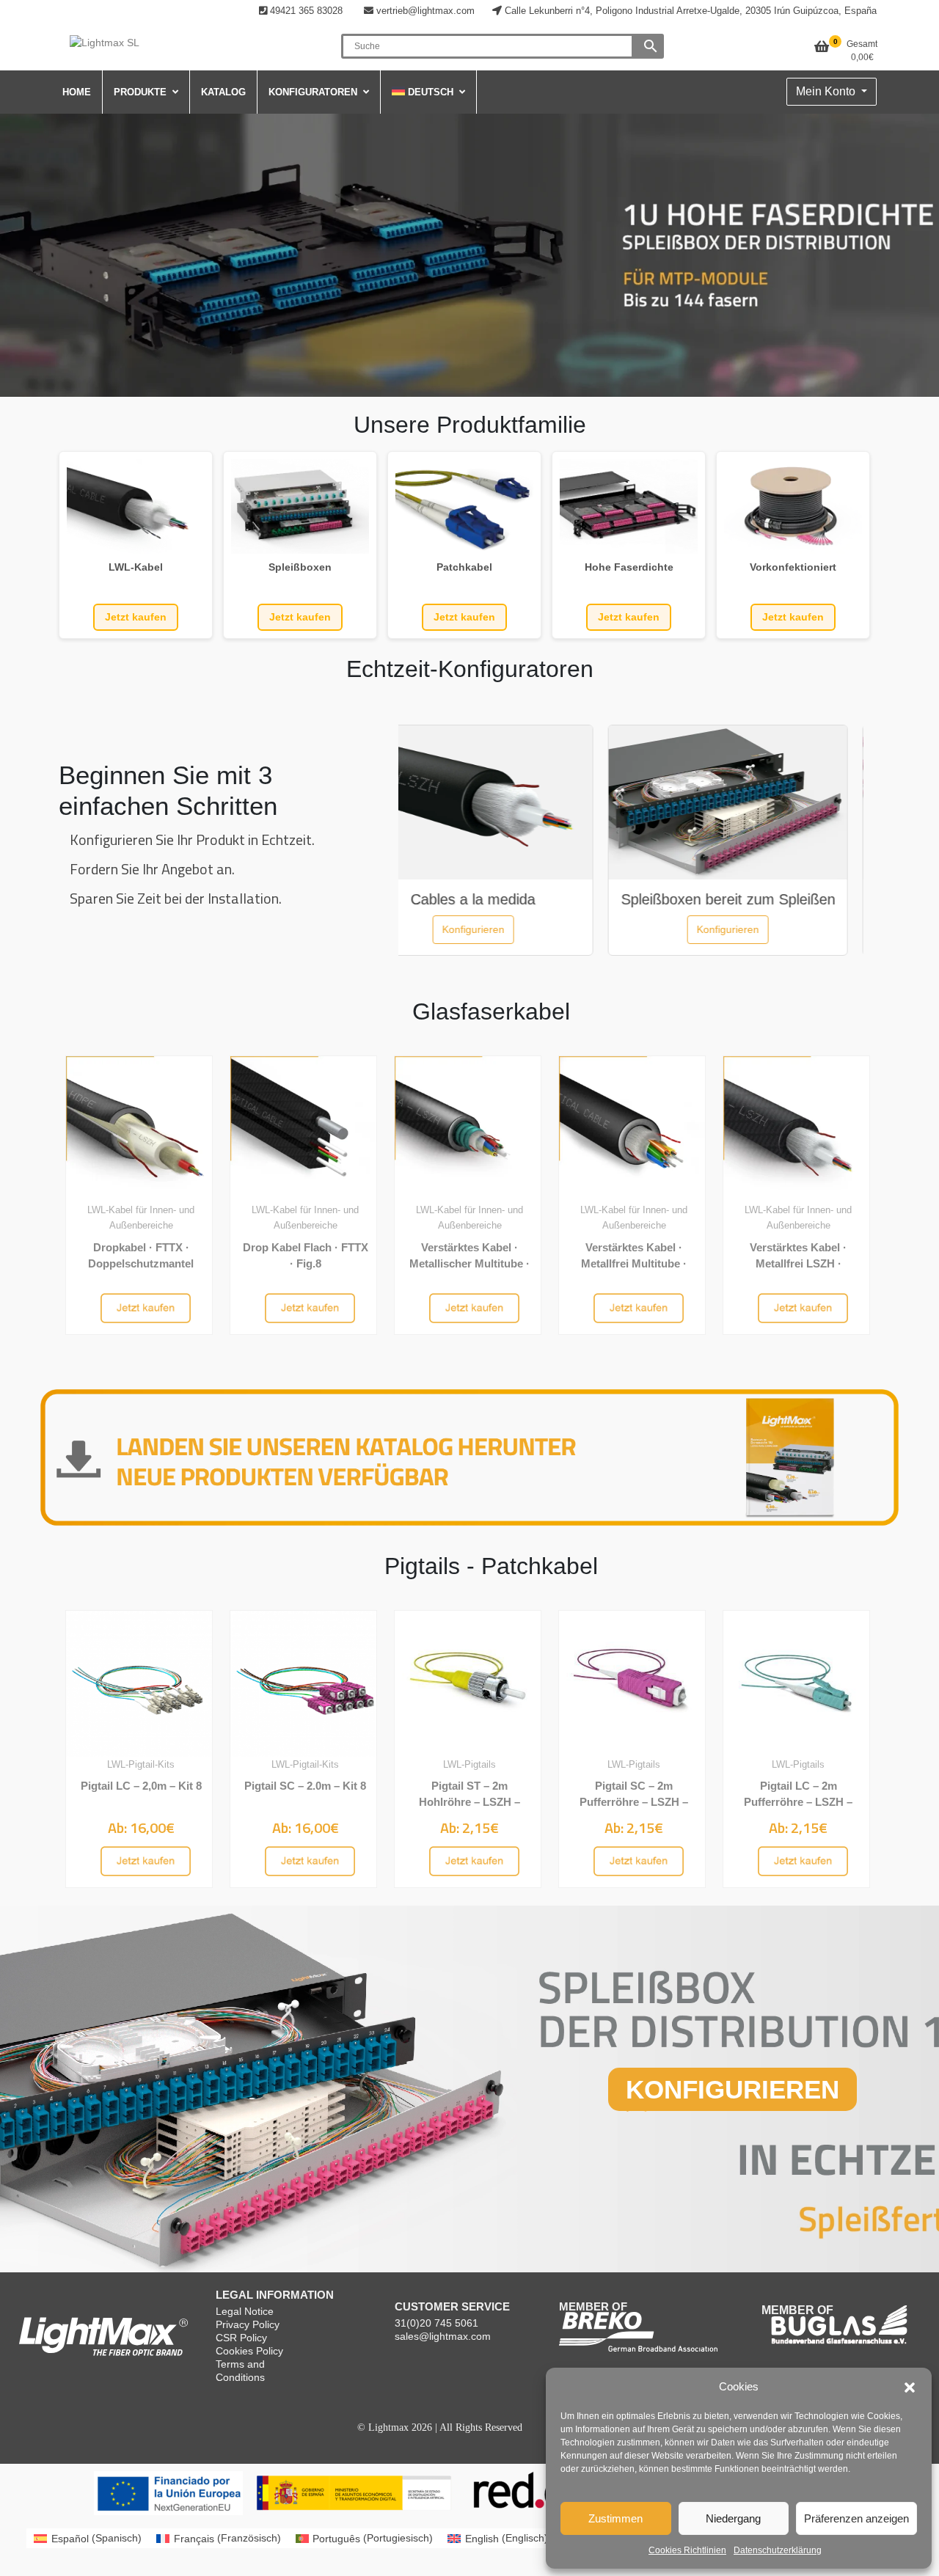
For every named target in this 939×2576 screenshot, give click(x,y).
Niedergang (733, 2518)
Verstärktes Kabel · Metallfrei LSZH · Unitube (798, 1263)
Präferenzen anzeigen (856, 2518)
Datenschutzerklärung (778, 2550)
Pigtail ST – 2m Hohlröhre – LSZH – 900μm (469, 1801)
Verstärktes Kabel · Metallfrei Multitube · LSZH (634, 1263)
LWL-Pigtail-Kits (141, 1764)
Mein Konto (827, 91)
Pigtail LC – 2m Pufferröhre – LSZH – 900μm (798, 1801)
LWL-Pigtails (469, 1764)
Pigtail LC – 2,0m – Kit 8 (141, 1786)
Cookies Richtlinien (687, 2550)
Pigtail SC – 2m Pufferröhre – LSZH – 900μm (634, 1801)
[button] (910, 2387)
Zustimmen (615, 2518)
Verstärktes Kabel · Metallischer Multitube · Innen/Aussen (469, 1263)
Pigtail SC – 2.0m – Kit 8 (305, 1786)
